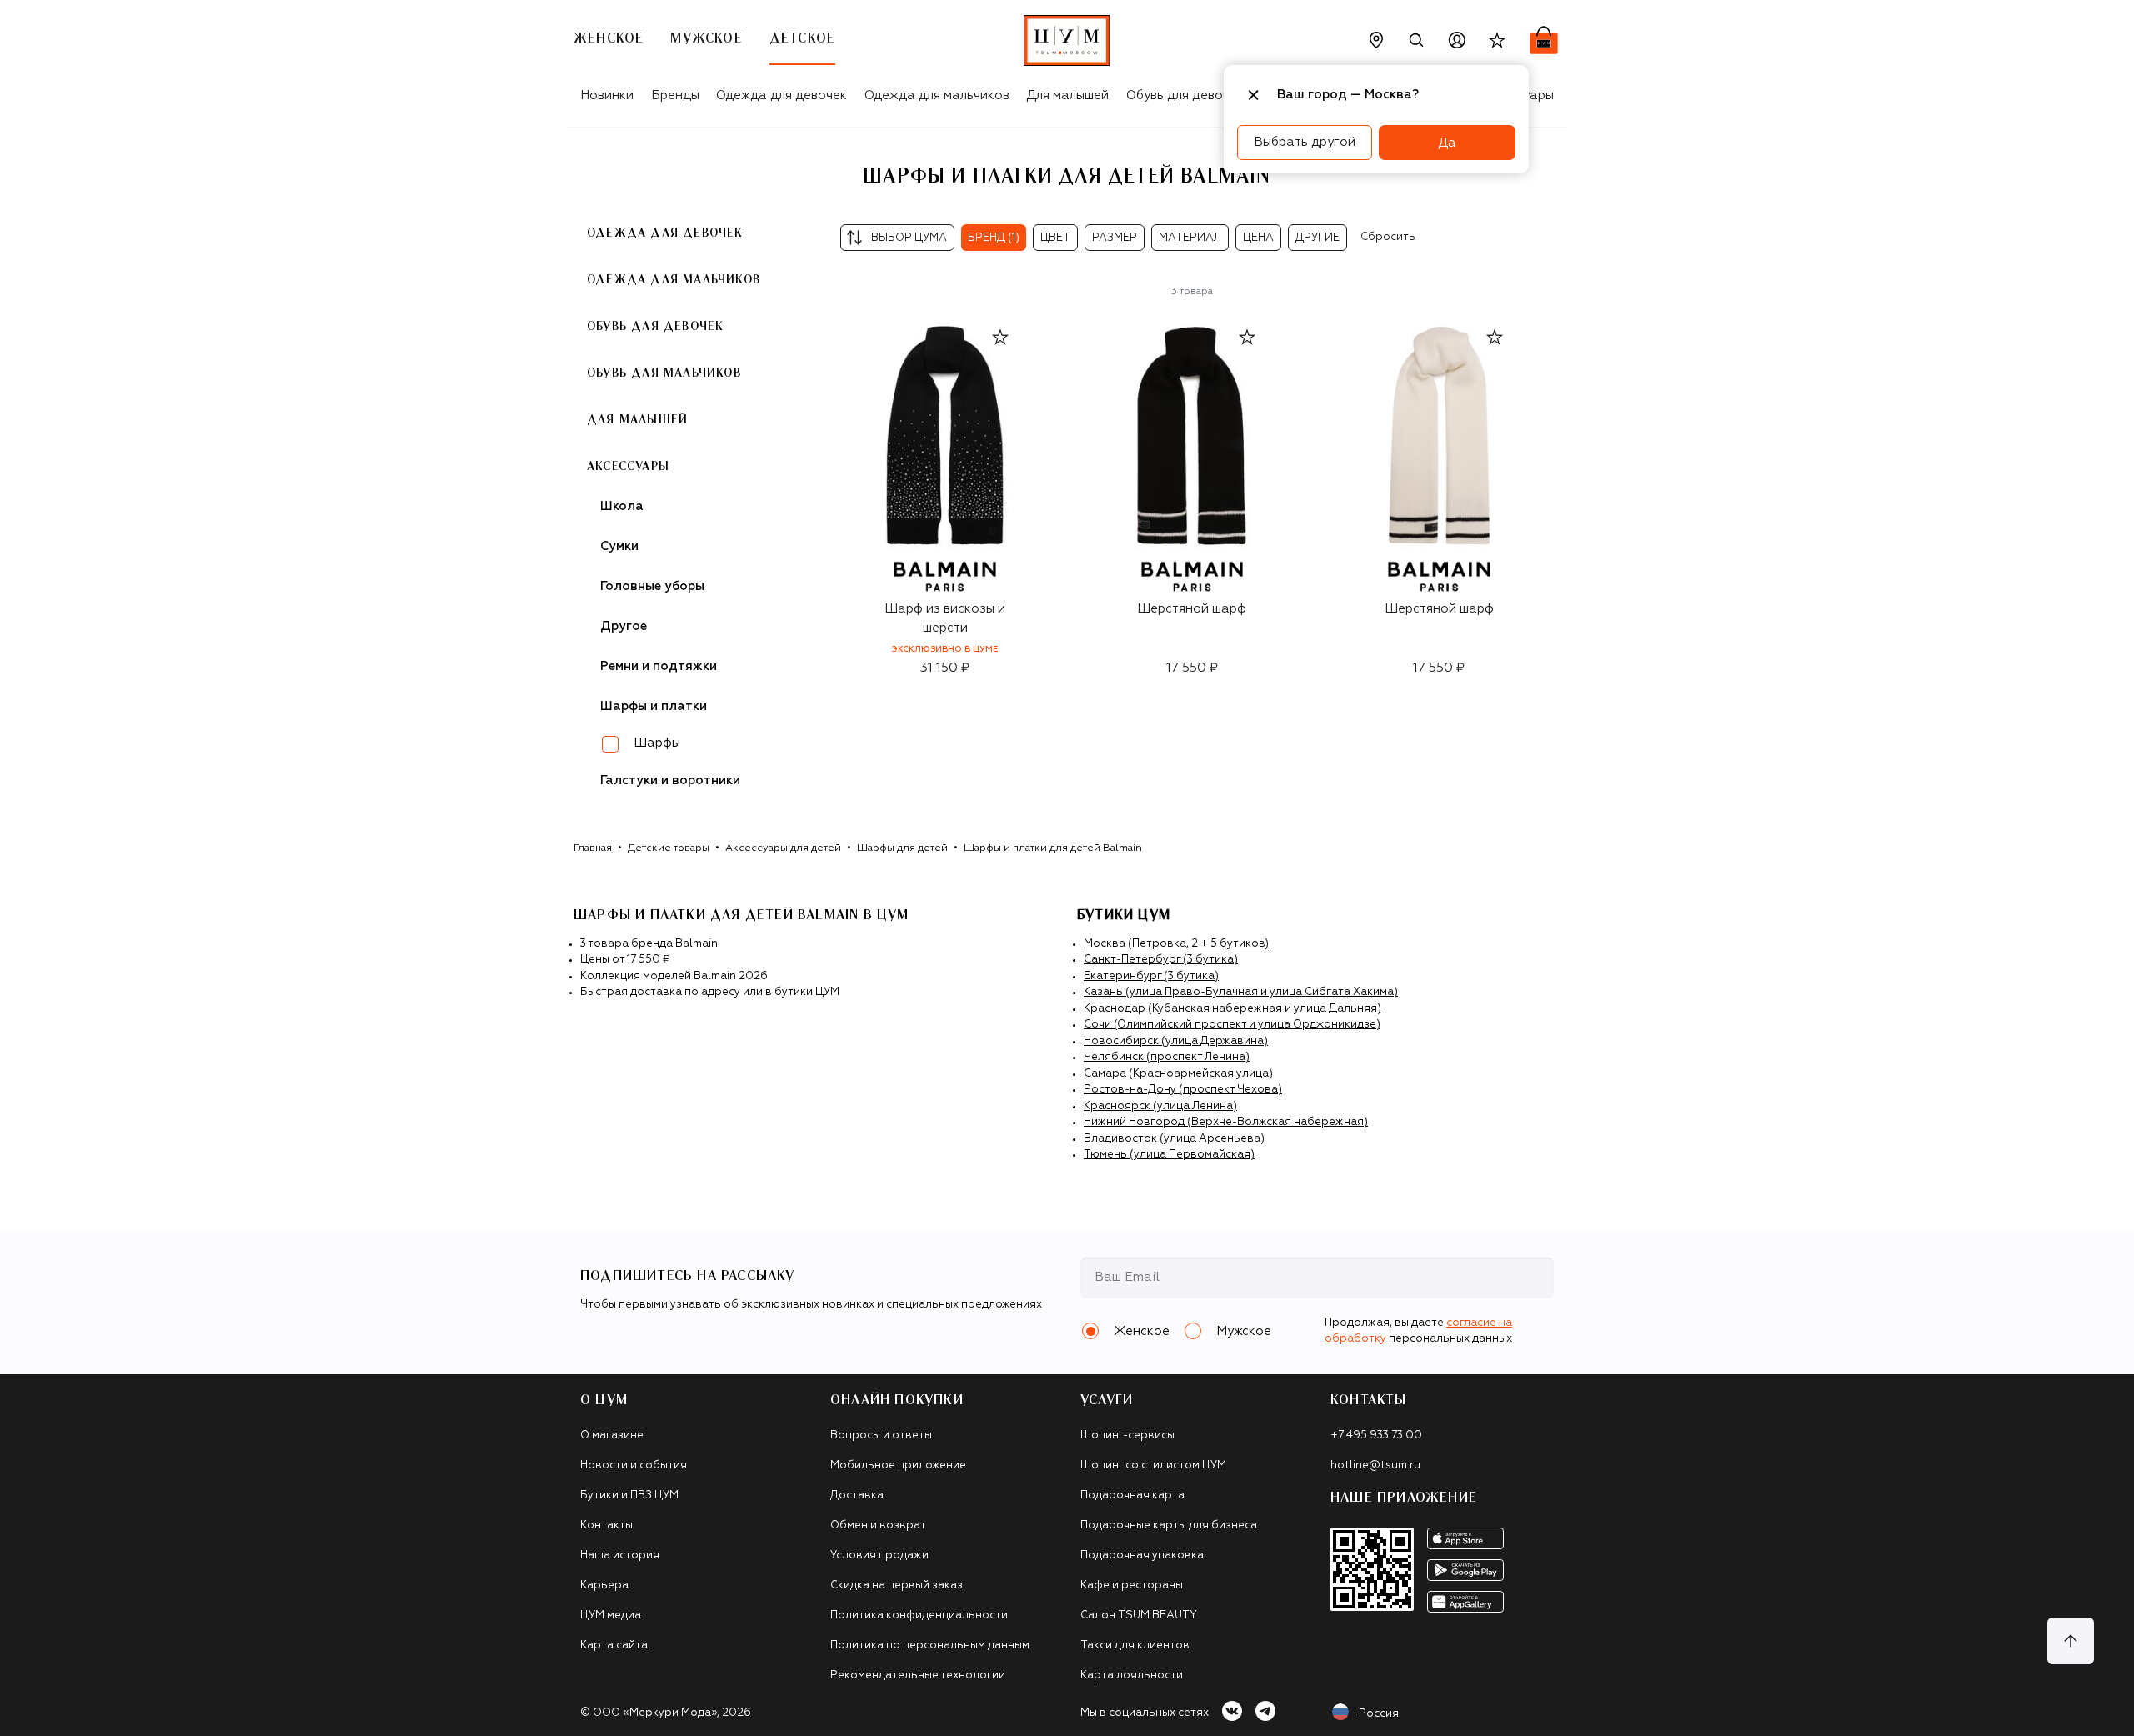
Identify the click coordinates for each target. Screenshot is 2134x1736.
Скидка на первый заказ (897, 1586)
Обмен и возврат (878, 1526)
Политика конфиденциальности (919, 1616)
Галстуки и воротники (670, 780)
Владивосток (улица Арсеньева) (1174, 1139)
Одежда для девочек (781, 95)
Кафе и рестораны (1132, 1586)
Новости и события (634, 1466)
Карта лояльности (1132, 1676)
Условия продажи (879, 1556)
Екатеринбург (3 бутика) (1151, 976)
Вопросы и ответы (881, 1436)
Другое (624, 626)
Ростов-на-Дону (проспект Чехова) (1183, 1090)
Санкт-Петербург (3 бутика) (1161, 960)
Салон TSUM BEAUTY (1139, 1616)
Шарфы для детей (902, 848)
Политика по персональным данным (930, 1646)
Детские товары (669, 848)
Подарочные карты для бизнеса (1169, 1526)
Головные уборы (652, 586)
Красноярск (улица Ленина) (1160, 1106)
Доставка (857, 1496)
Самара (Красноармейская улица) (1178, 1074)
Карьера (604, 1586)
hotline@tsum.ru (1375, 1466)
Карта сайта (614, 1646)
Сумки (619, 546)
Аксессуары (628, 467)
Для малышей (1067, 95)
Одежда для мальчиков (937, 95)
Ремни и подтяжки (659, 666)
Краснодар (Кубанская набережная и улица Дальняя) (1232, 1009)
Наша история (620, 1556)
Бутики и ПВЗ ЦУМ (629, 1496)
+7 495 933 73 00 (1376, 1436)
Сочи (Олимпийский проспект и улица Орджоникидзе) (1232, 1025)
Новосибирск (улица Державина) (1176, 1041)
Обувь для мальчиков (664, 373)
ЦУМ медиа (611, 1616)
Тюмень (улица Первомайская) (1169, 1155)
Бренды (675, 95)
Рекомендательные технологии (918, 1676)
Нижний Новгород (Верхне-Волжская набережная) (1226, 1122)
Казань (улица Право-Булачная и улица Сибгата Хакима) (1241, 992)
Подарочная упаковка (1142, 1556)
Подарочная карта (1132, 1496)
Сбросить (1388, 237)
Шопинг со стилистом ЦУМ (1153, 1466)
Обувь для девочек (1185, 95)
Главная (593, 848)
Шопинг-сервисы (1127, 1436)
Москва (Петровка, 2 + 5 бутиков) (1176, 944)
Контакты (606, 1526)
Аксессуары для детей (783, 848)
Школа (622, 506)
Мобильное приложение (898, 1466)
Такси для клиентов (1135, 1646)
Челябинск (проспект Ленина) (1167, 1057)
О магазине (612, 1436)
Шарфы (657, 743)
